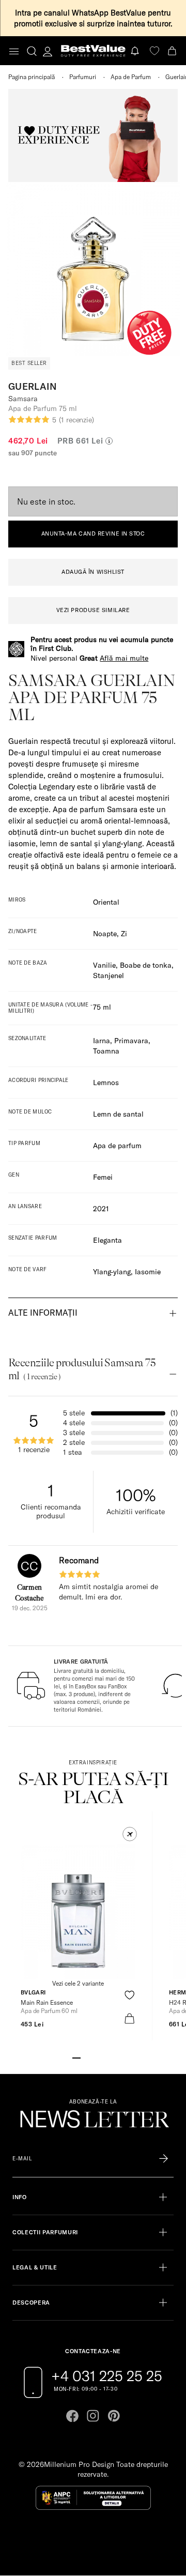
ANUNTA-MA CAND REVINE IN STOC (93, 534)
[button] (130, 1834)
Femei (103, 1177)
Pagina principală (32, 77)
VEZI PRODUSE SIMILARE (93, 610)
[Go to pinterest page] (114, 2416)
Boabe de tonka (146, 965)
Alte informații (43, 1313)
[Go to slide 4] (101, 2057)
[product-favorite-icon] (129, 1995)
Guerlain (33, 386)
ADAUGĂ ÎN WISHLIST (93, 572)
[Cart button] (173, 51)
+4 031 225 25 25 (107, 2376)
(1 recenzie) (76, 420)
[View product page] (78, 1912)
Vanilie (104, 965)
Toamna (106, 1051)
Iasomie (148, 1272)
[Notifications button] (136, 51)
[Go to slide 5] (110, 2057)
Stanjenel (109, 975)
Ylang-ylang (112, 1272)
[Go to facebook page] (72, 2416)
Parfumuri (83, 77)
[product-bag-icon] (129, 2018)
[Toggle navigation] (14, 51)
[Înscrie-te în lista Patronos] (164, 2159)
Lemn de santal (118, 1114)
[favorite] (154, 51)
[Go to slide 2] (85, 2057)
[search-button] (32, 51)
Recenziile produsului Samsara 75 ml (82, 1369)
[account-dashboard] (48, 51)
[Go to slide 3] (93, 2057)
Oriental (106, 902)
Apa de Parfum (131, 77)
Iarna (102, 1041)
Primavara (131, 1041)
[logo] (93, 51)
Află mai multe (124, 658)
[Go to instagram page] (93, 2416)
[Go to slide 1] (76, 2057)
